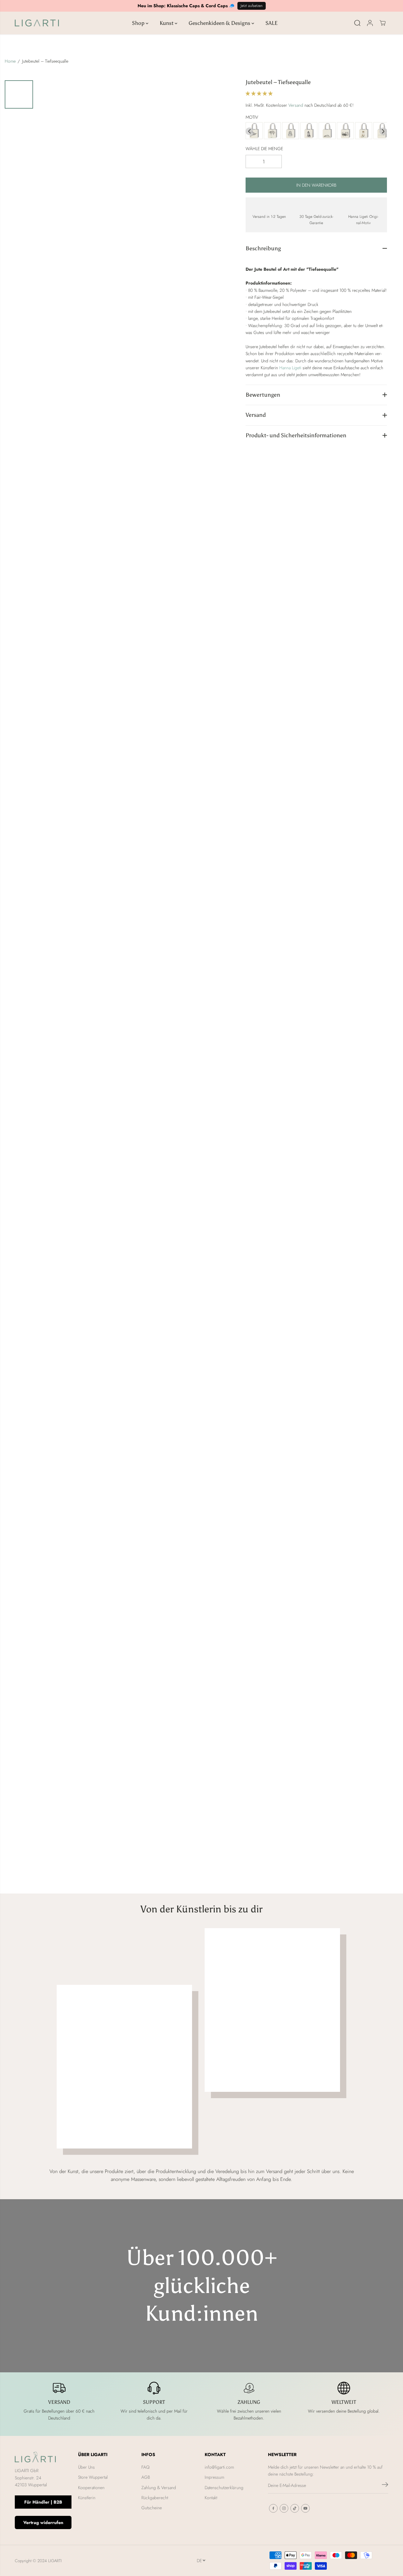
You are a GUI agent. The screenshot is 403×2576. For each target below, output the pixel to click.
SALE (272, 23)
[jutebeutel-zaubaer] (309, 131)
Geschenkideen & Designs (220, 23)
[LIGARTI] (37, 23)
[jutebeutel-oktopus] (345, 131)
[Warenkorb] (383, 23)
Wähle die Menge (264, 149)
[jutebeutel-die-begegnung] (254, 131)
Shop (139, 23)
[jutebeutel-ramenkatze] (364, 131)
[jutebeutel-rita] (327, 131)
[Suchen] (357, 23)
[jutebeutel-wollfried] (291, 131)
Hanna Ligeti (290, 368)
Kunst (167, 23)
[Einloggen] (370, 23)
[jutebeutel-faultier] (272, 131)
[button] (260, 93)
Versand (296, 105)
